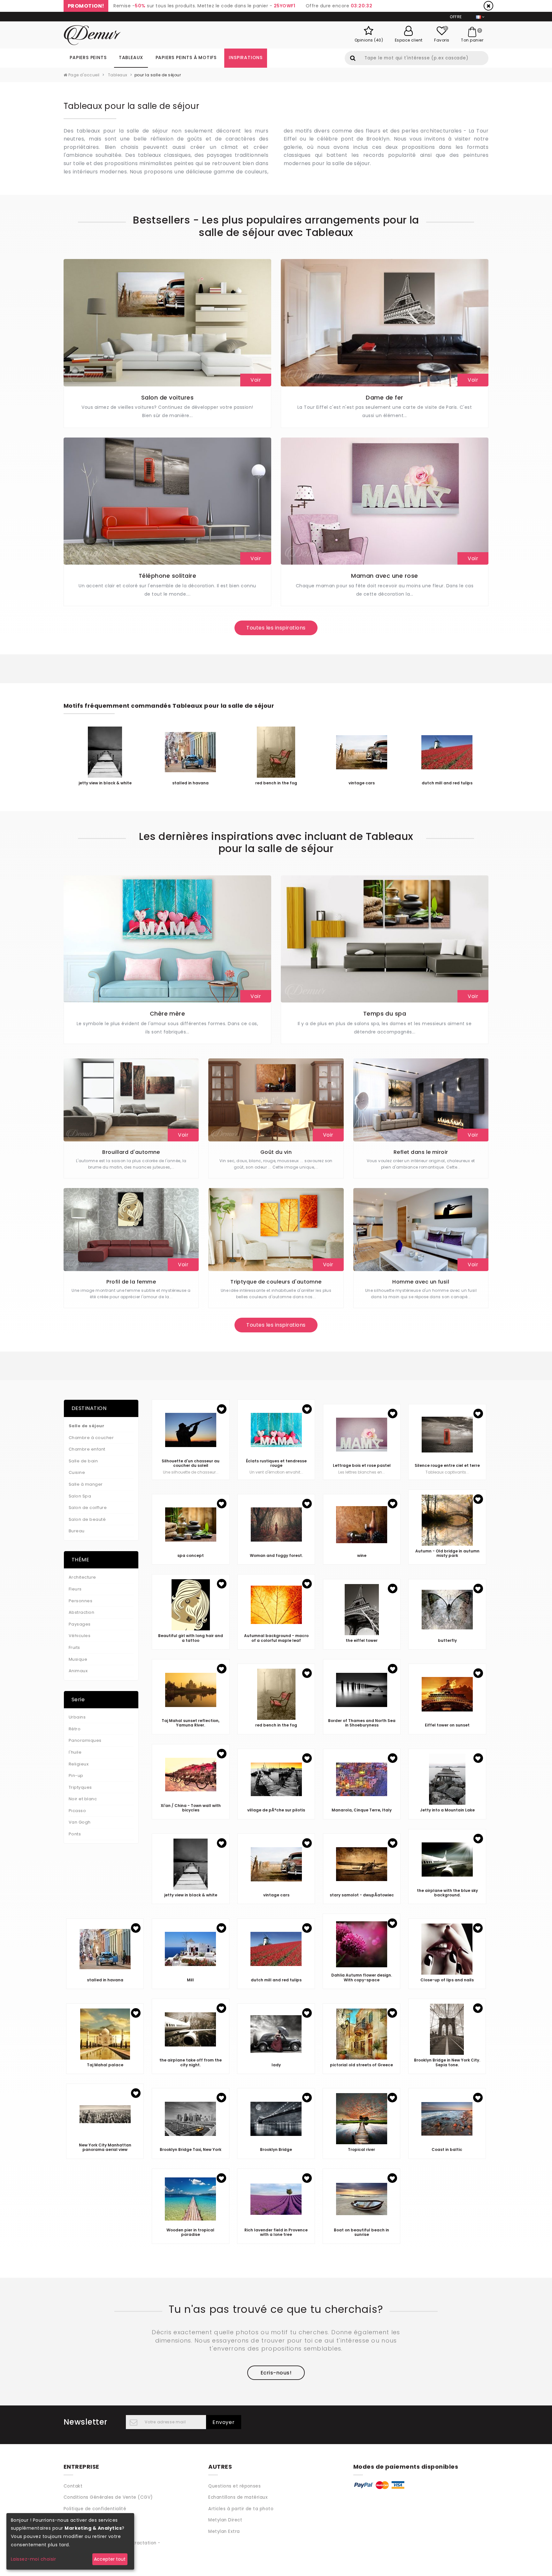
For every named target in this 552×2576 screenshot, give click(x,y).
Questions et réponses (234, 2486)
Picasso (77, 1811)
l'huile (75, 1752)
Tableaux (131, 57)
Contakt (73, 2486)
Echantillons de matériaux (238, 2497)
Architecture (82, 1577)
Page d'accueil (83, 75)
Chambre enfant (87, 1449)
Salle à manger (86, 1484)
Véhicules (80, 1636)
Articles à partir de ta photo (241, 2509)
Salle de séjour (86, 1426)
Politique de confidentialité (95, 2509)
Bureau (77, 1531)
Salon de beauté (87, 1519)
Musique (78, 1659)
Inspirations (246, 57)
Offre (456, 17)
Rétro (75, 1729)
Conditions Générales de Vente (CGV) (108, 2497)
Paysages (80, 1624)
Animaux (78, 1671)
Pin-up (76, 1776)
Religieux (79, 1764)
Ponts (75, 1834)
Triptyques (80, 1787)
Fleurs (75, 1589)
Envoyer (224, 2422)
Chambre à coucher (91, 1438)
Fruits (74, 1647)
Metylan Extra (224, 2531)
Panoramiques (85, 1740)
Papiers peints (88, 57)
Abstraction (81, 1612)
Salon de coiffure (88, 1508)
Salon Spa (80, 1496)
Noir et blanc (83, 1799)
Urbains (77, 1717)
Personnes (80, 1601)
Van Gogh (80, 1822)
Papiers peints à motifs (186, 57)
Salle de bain (83, 1461)
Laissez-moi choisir (33, 2559)
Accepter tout (110, 2559)
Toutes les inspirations (276, 628)
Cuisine (77, 1472)
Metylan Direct (225, 2520)
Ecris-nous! (276, 2373)
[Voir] (167, 322)
